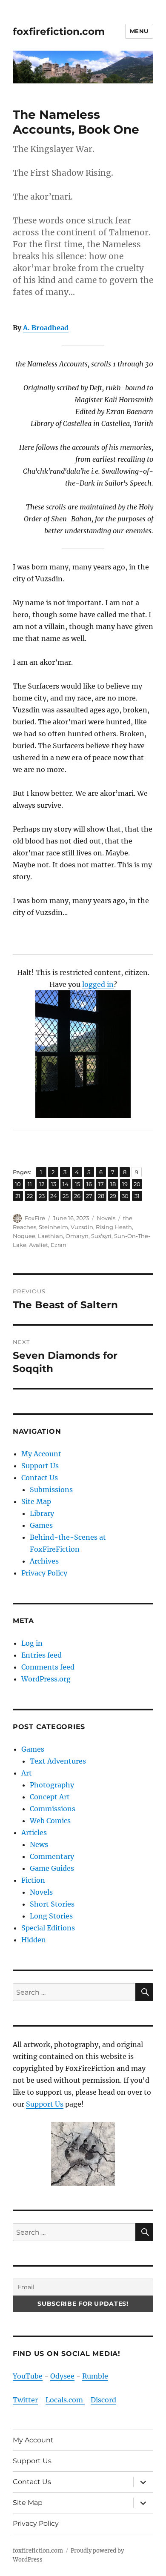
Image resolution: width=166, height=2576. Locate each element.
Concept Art (50, 1797)
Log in (32, 1643)
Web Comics (50, 1821)
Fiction (33, 1880)
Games (41, 1525)
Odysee (62, 2376)
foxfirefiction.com (59, 31)
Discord (103, 2400)
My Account (41, 1454)
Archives (44, 1561)
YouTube (28, 2376)
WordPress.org (46, 1679)
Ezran (59, 1245)
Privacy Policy (44, 1573)
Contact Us (40, 1478)
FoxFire (35, 1218)
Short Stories (52, 1904)
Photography (52, 1785)
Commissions (53, 1809)
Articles (34, 1833)
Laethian (50, 1236)
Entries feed (41, 1655)
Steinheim (53, 1227)
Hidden (34, 1940)
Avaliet (39, 1245)
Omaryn (77, 1236)
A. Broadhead (46, 328)
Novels (106, 1218)
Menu (139, 31)
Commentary (52, 1856)
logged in (98, 984)
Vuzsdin (82, 1227)
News (39, 1844)
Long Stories (51, 1916)
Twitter (25, 2400)
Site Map (36, 1501)
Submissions (51, 1490)
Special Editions (48, 1928)
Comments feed (48, 1667)
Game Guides (52, 1868)
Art (27, 1773)
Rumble (95, 2376)
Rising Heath (114, 1227)
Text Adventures (58, 1761)
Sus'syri (101, 1236)
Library (42, 1513)
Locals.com (65, 2400)
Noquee (24, 1236)
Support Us (40, 1466)
